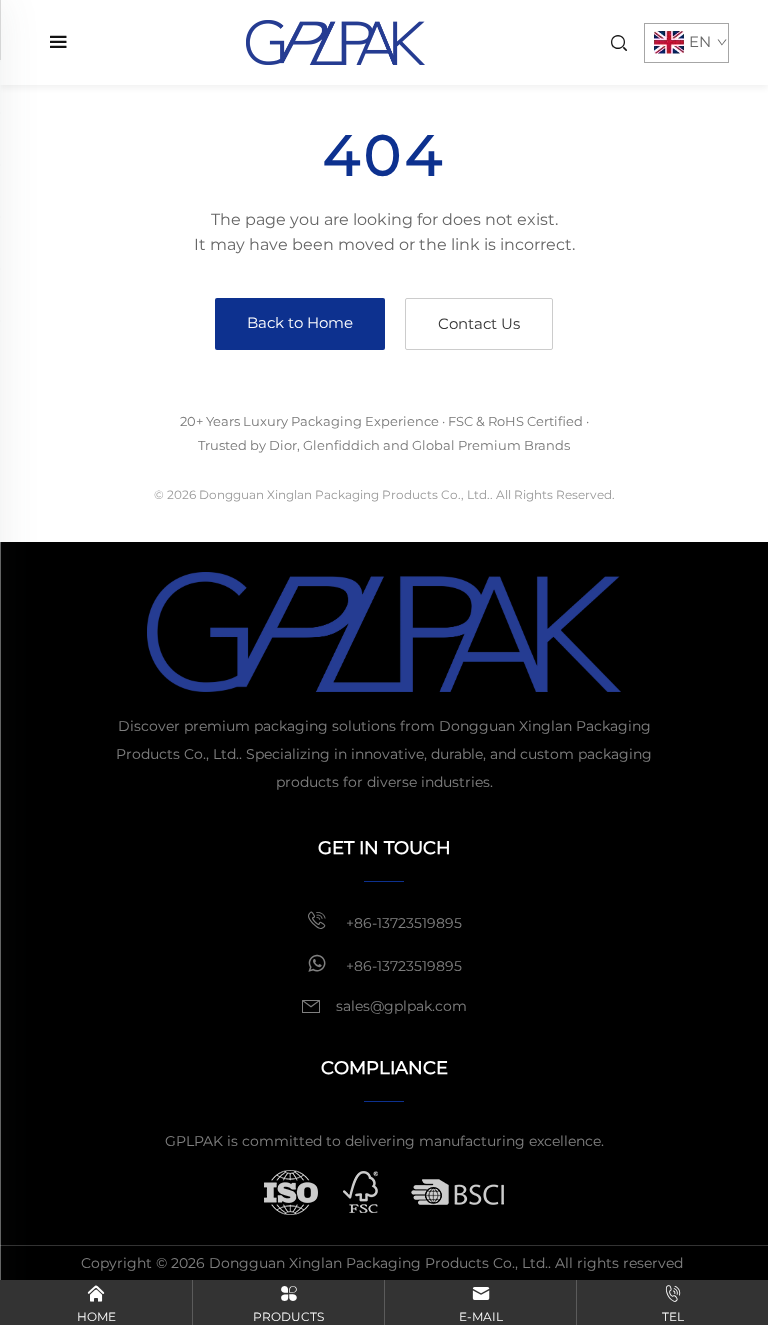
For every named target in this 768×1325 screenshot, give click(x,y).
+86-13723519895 (402, 923)
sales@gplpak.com (401, 1006)
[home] (336, 41)
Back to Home (300, 322)
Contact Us (479, 323)
